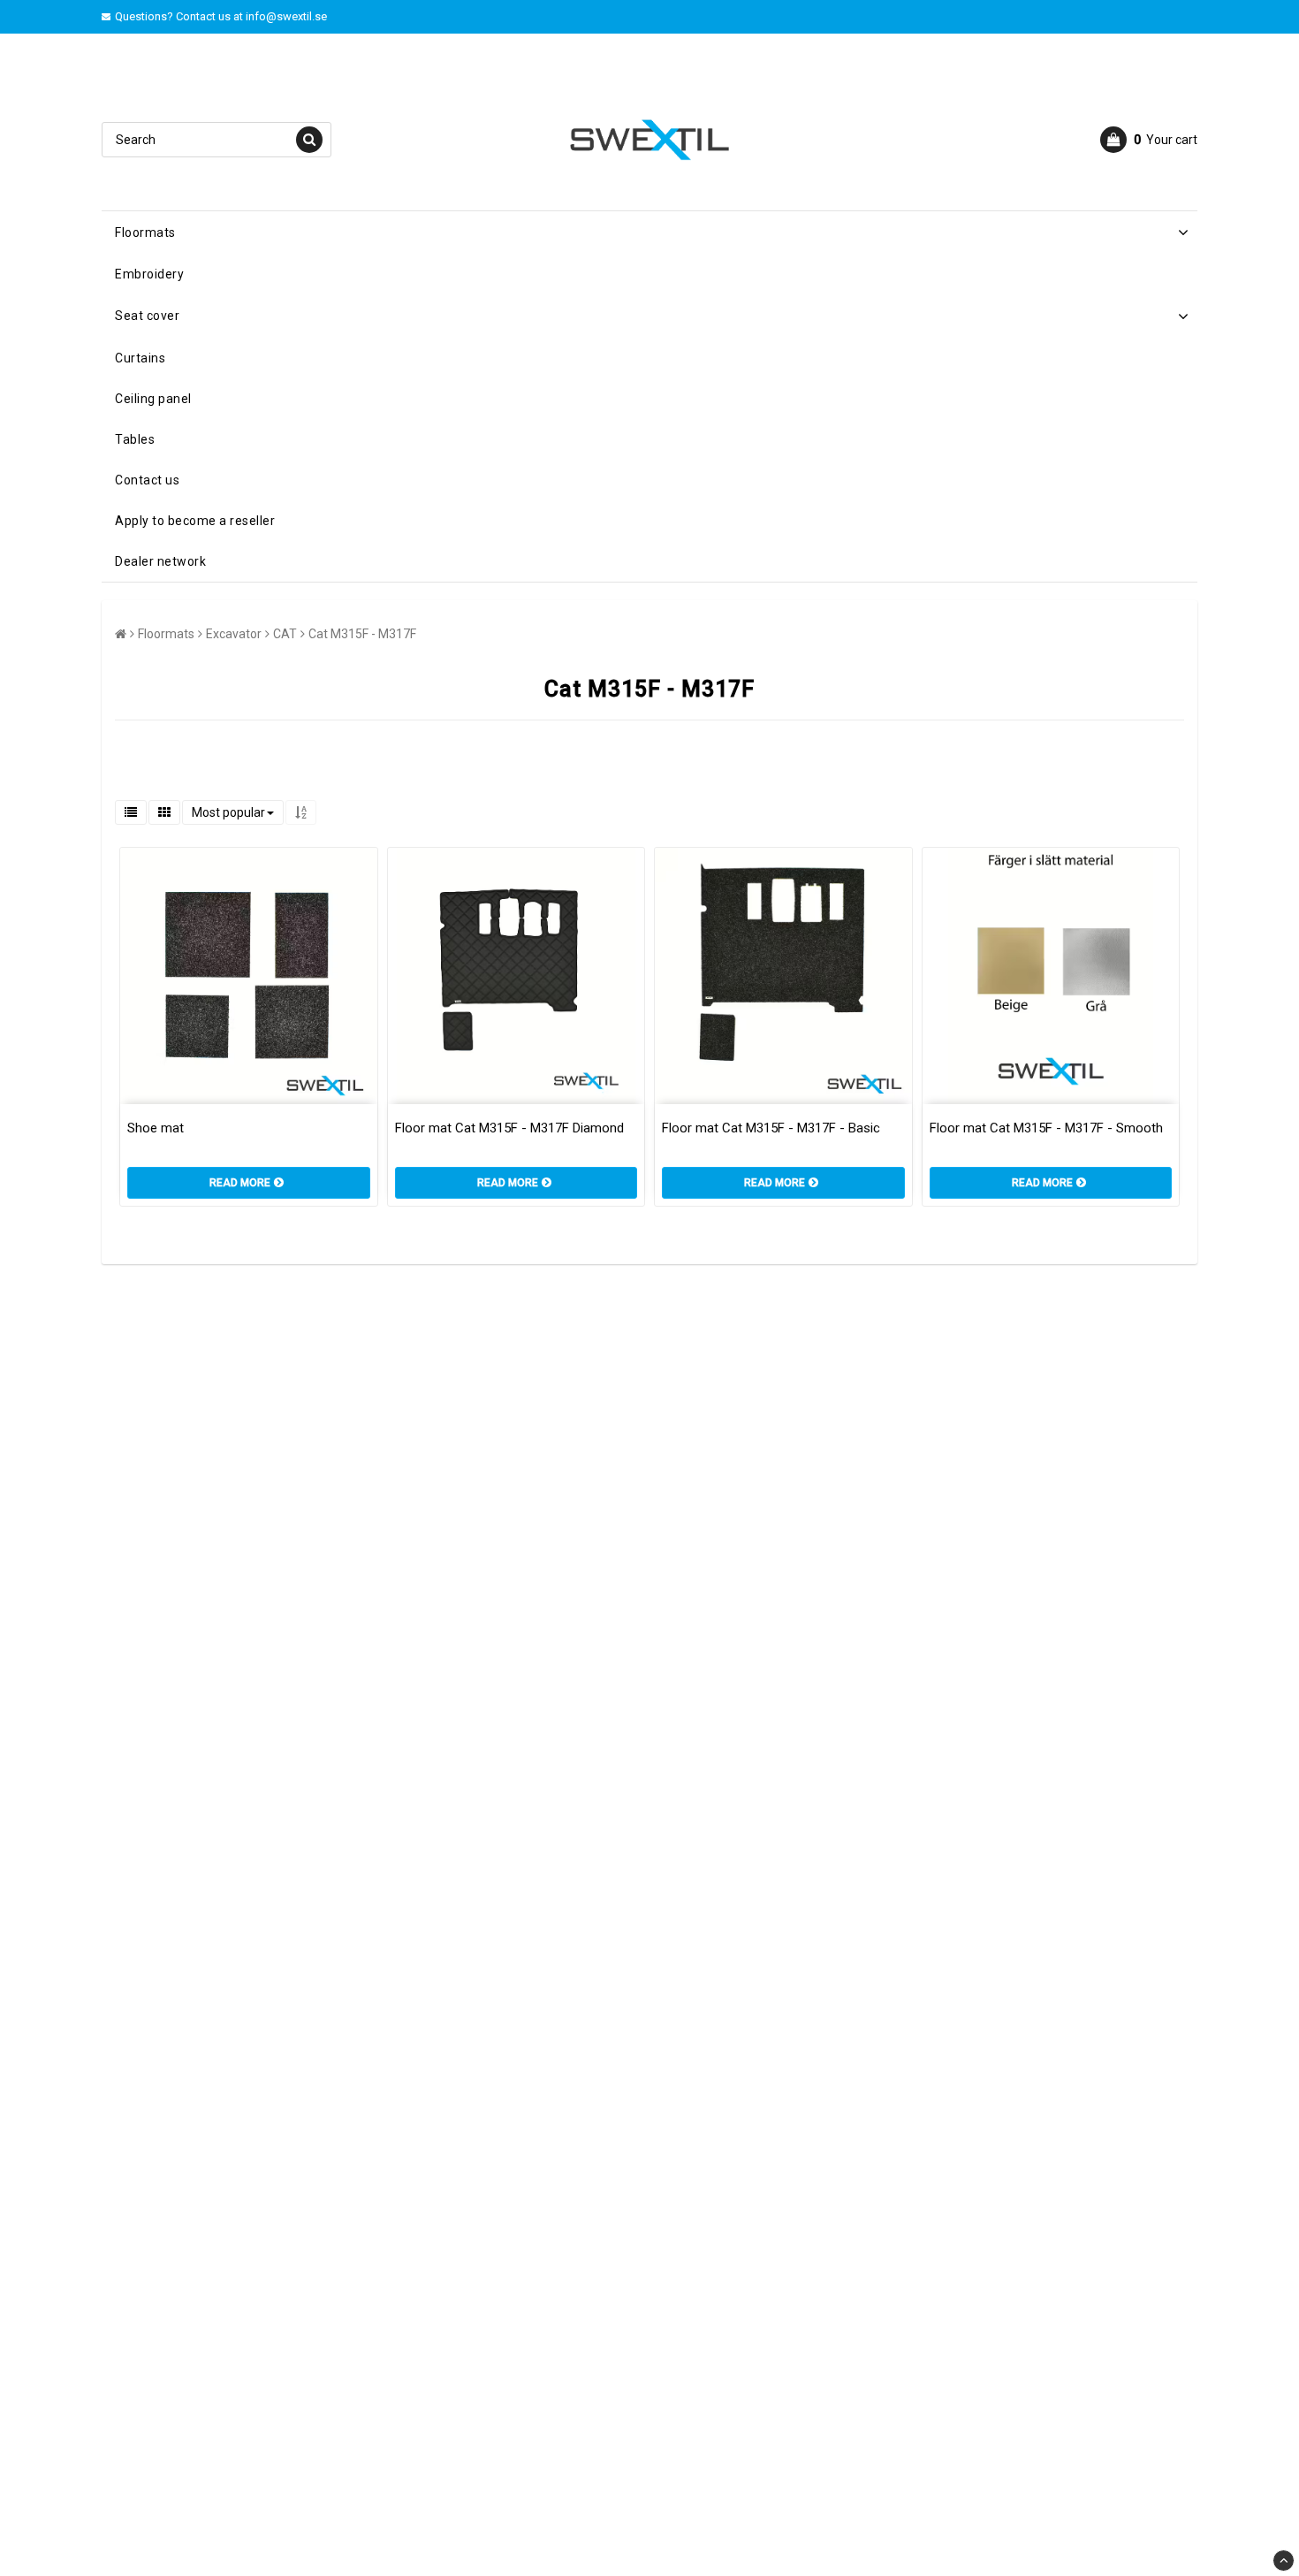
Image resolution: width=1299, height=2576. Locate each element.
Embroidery (149, 274)
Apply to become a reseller (195, 521)
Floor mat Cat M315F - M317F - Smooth (1046, 1128)
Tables (135, 439)
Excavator (234, 634)
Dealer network (160, 561)
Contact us (147, 480)
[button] (1149, 140)
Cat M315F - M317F (362, 634)
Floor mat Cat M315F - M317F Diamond (509, 1128)
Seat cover (147, 316)
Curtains (140, 358)
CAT (285, 634)
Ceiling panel (153, 399)
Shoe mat (156, 1128)
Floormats (145, 232)
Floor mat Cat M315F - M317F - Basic (771, 1128)
